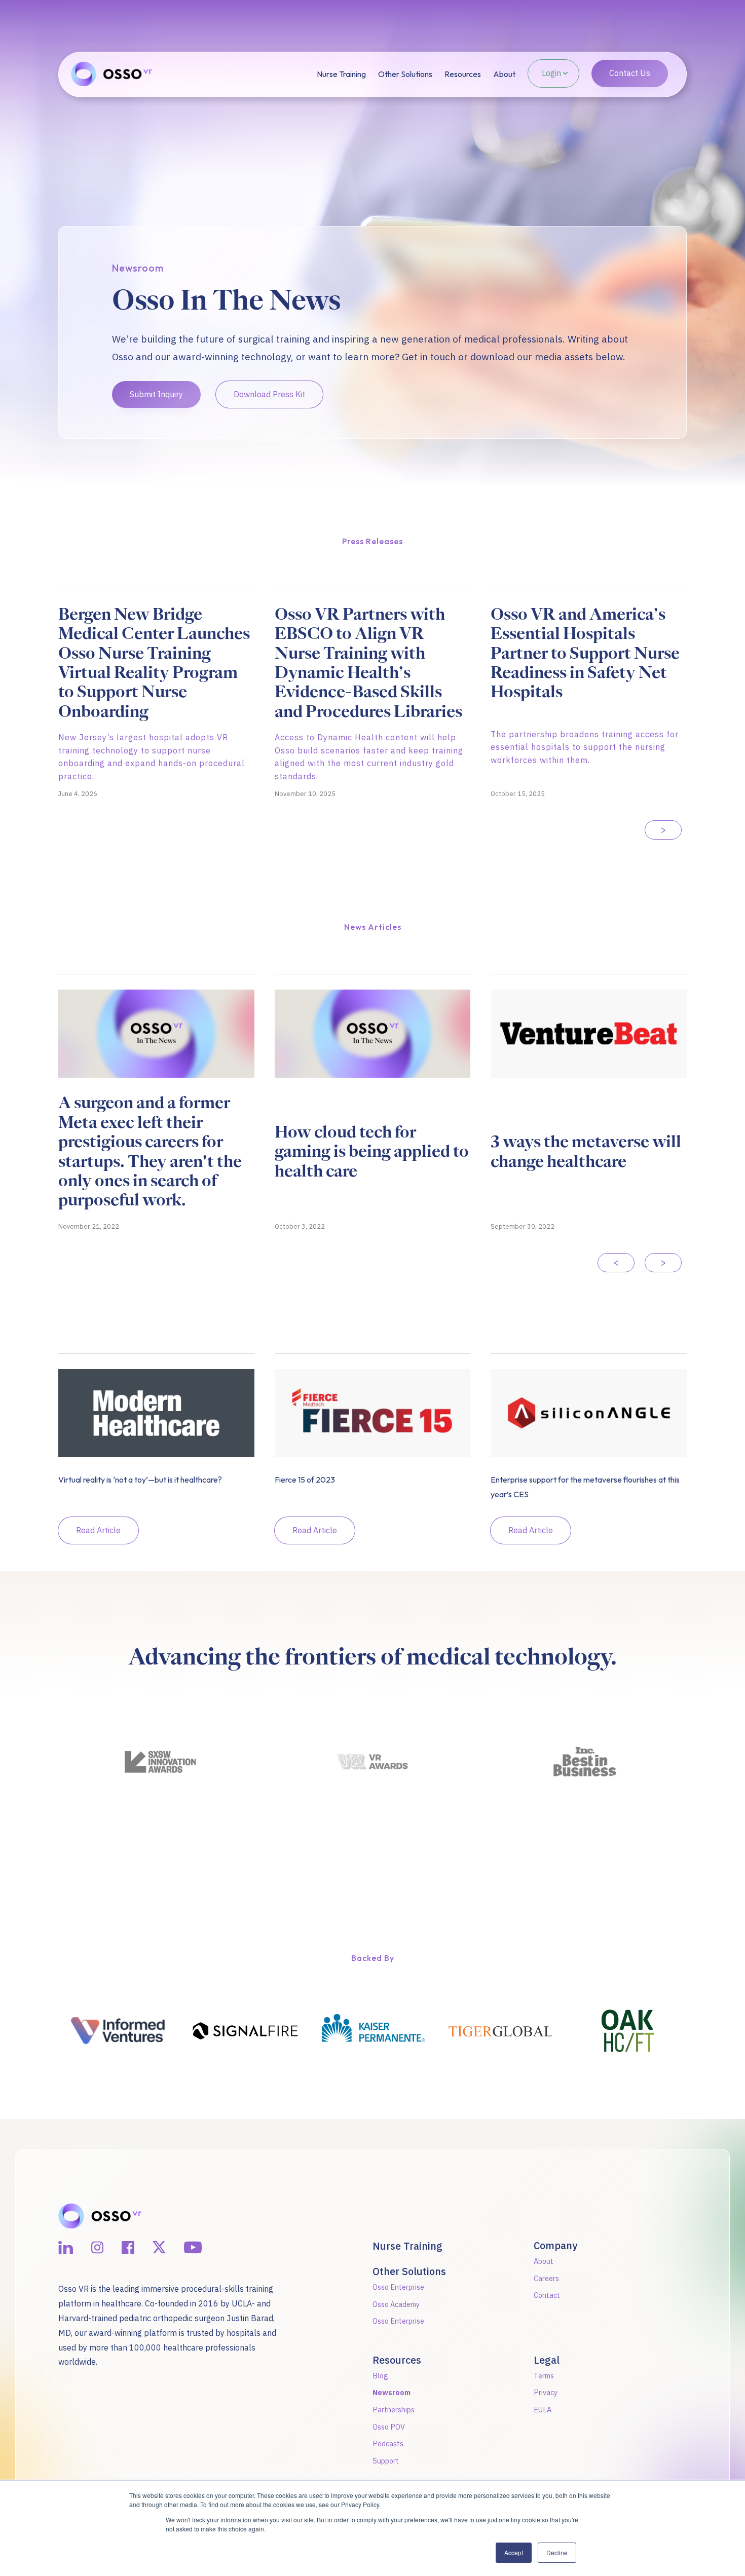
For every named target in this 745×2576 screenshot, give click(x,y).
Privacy (546, 2392)
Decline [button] (557, 2552)
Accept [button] (514, 2552)
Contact (547, 2295)
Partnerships (394, 2410)
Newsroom (392, 2392)
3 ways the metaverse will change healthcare (586, 1151)
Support (386, 2461)
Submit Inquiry (156, 394)
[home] (84, 75)
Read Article (98, 1530)
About (504, 74)
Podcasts (388, 2444)
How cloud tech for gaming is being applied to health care (372, 1151)
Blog (380, 2376)
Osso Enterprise (398, 2287)
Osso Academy (396, 2304)
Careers (546, 2278)
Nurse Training (341, 74)
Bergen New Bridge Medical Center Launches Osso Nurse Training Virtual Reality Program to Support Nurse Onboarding (154, 663)
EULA (543, 2410)
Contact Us (630, 73)
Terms (544, 2376)
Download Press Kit (269, 394)
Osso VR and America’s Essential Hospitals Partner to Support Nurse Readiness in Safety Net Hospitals (585, 653)
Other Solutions (405, 74)
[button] (405, 74)
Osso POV (389, 2427)
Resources (463, 74)
